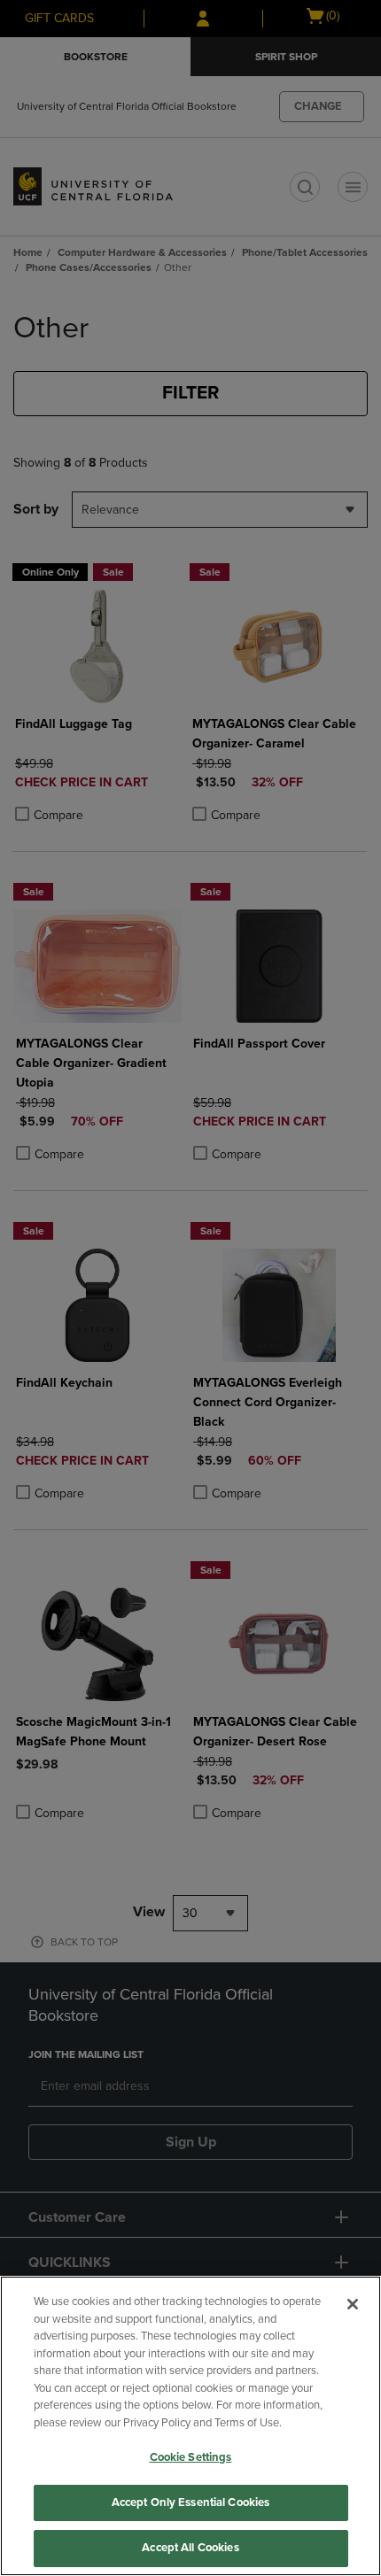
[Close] (353, 2304)
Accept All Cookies (190, 2548)
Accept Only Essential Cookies (191, 2503)
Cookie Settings (191, 2457)
